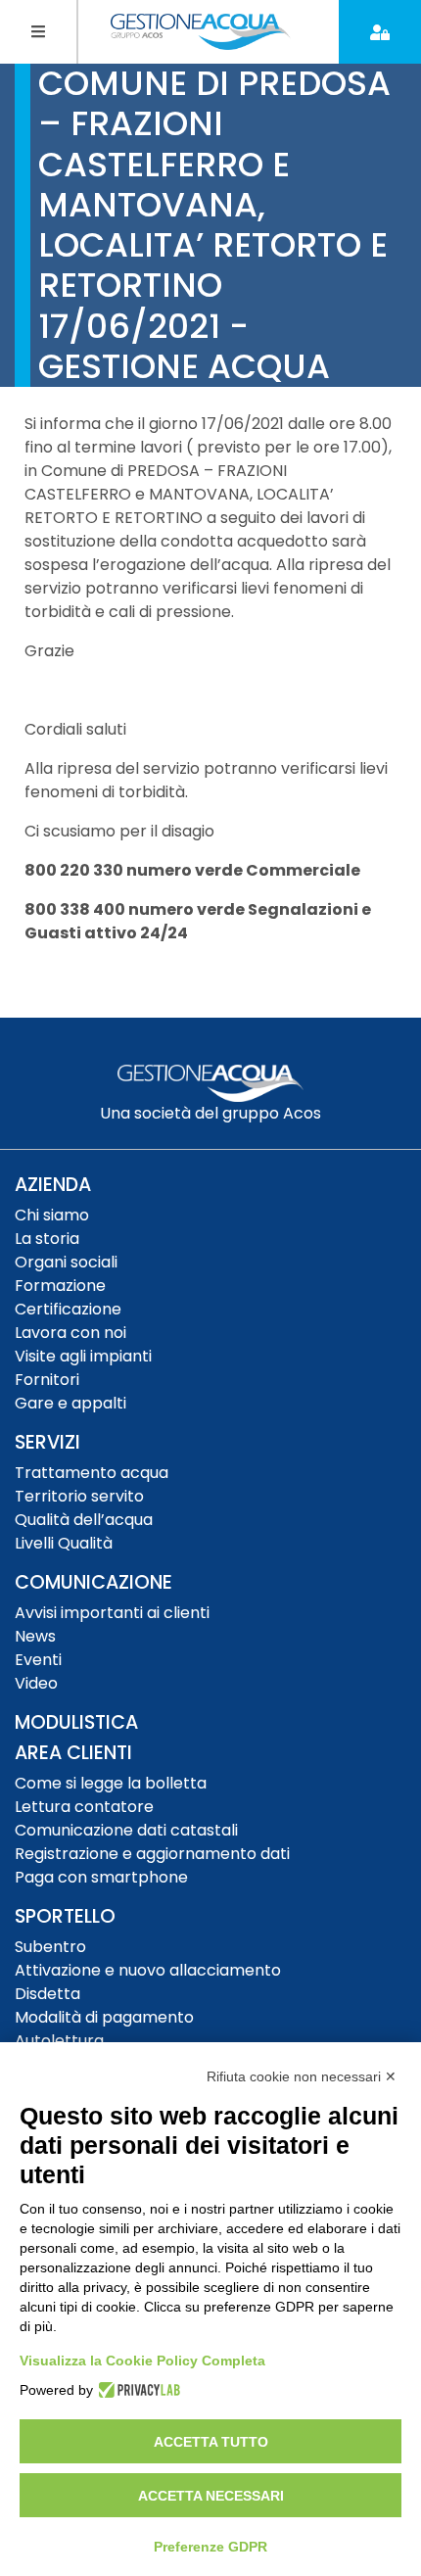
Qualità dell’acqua (84, 1520)
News (35, 1636)
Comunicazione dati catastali (126, 1830)
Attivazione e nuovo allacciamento (148, 1970)
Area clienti (73, 1753)
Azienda (53, 1185)
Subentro (50, 1947)
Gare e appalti (70, 1403)
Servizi (47, 1442)
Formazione (60, 1286)
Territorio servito (79, 1496)
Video (36, 1683)
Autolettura (59, 2041)
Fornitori (47, 1380)
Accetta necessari (211, 2496)
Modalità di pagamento (104, 2017)
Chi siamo (52, 1215)
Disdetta (47, 1994)
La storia (47, 1239)
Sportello (65, 1916)
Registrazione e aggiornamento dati (152, 1854)
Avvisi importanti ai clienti (112, 1613)
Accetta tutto (211, 2442)
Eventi (38, 1660)
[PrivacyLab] (137, 2390)
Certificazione (68, 1309)
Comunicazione (94, 1582)
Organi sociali (66, 1262)
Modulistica (76, 1722)
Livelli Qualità (64, 1543)
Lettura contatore (84, 1807)
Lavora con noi (70, 1333)
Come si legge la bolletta (111, 1783)
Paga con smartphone (101, 1877)
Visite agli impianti (83, 1356)
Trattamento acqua (92, 1473)
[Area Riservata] (380, 32)
